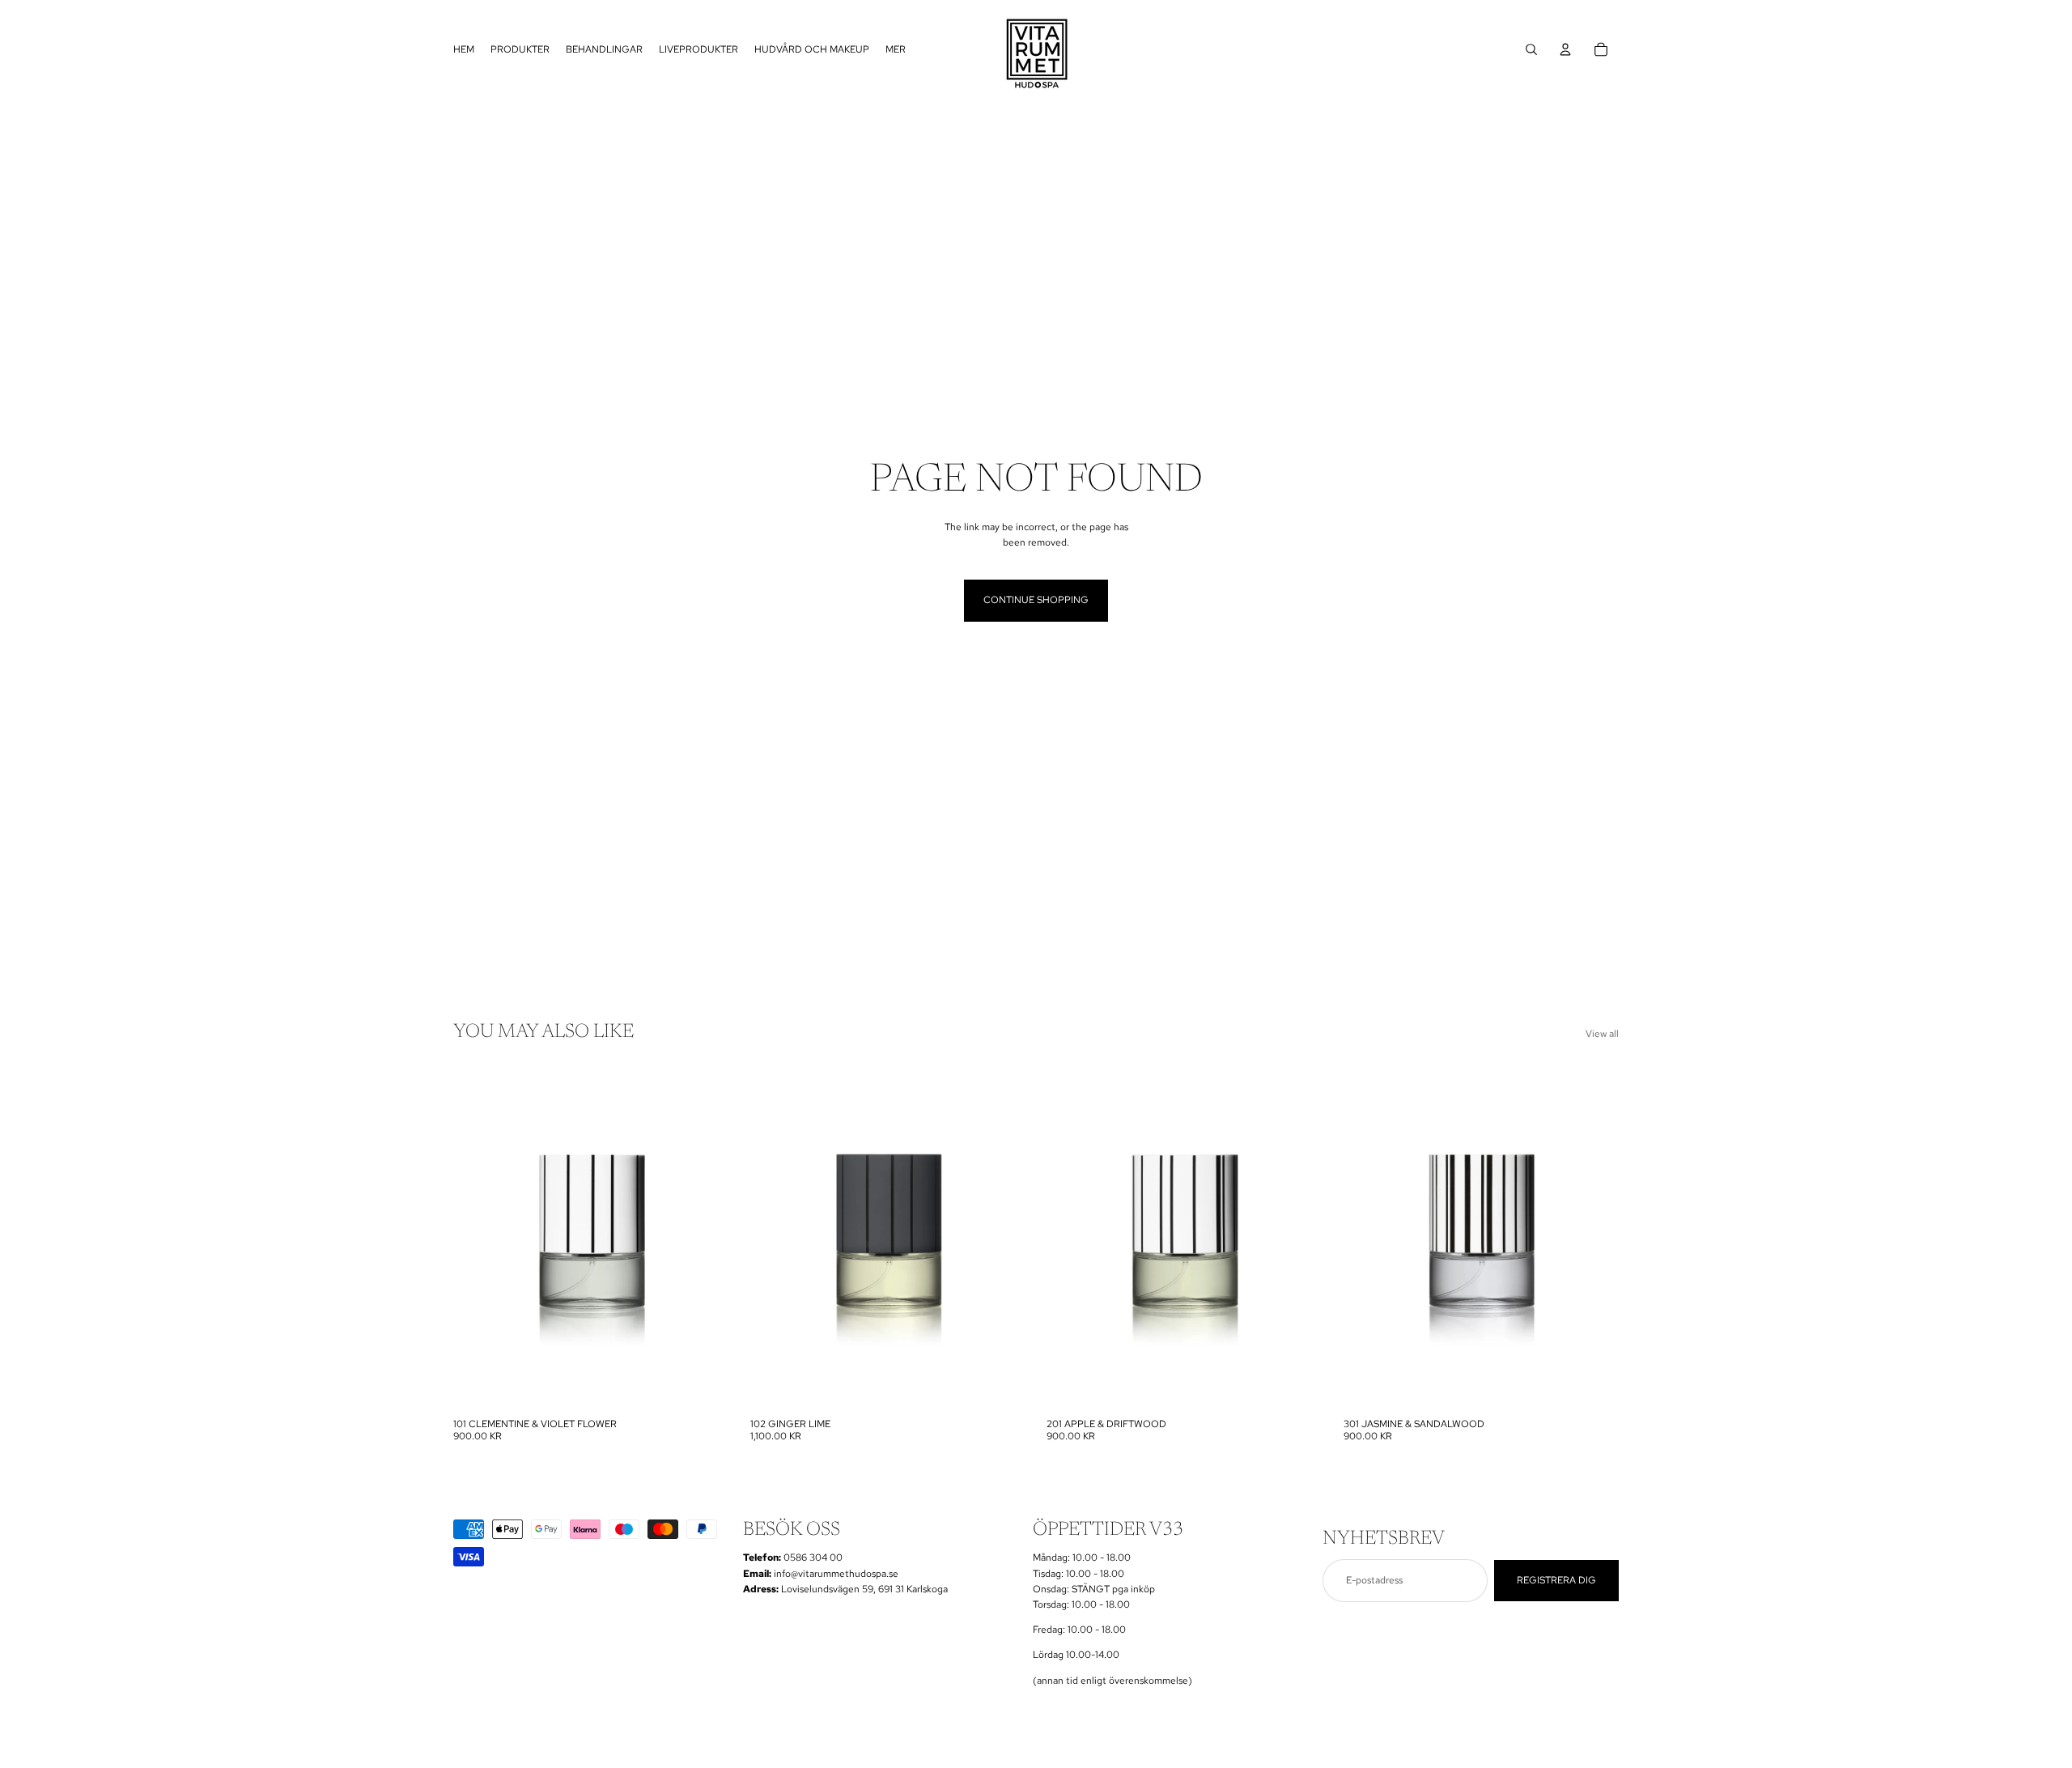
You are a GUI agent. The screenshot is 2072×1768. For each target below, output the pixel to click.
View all (1602, 1034)
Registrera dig (1556, 1580)
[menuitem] (896, 50)
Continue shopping (1036, 600)
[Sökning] (1531, 49)
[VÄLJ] (704, 1386)
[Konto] (1565, 49)
